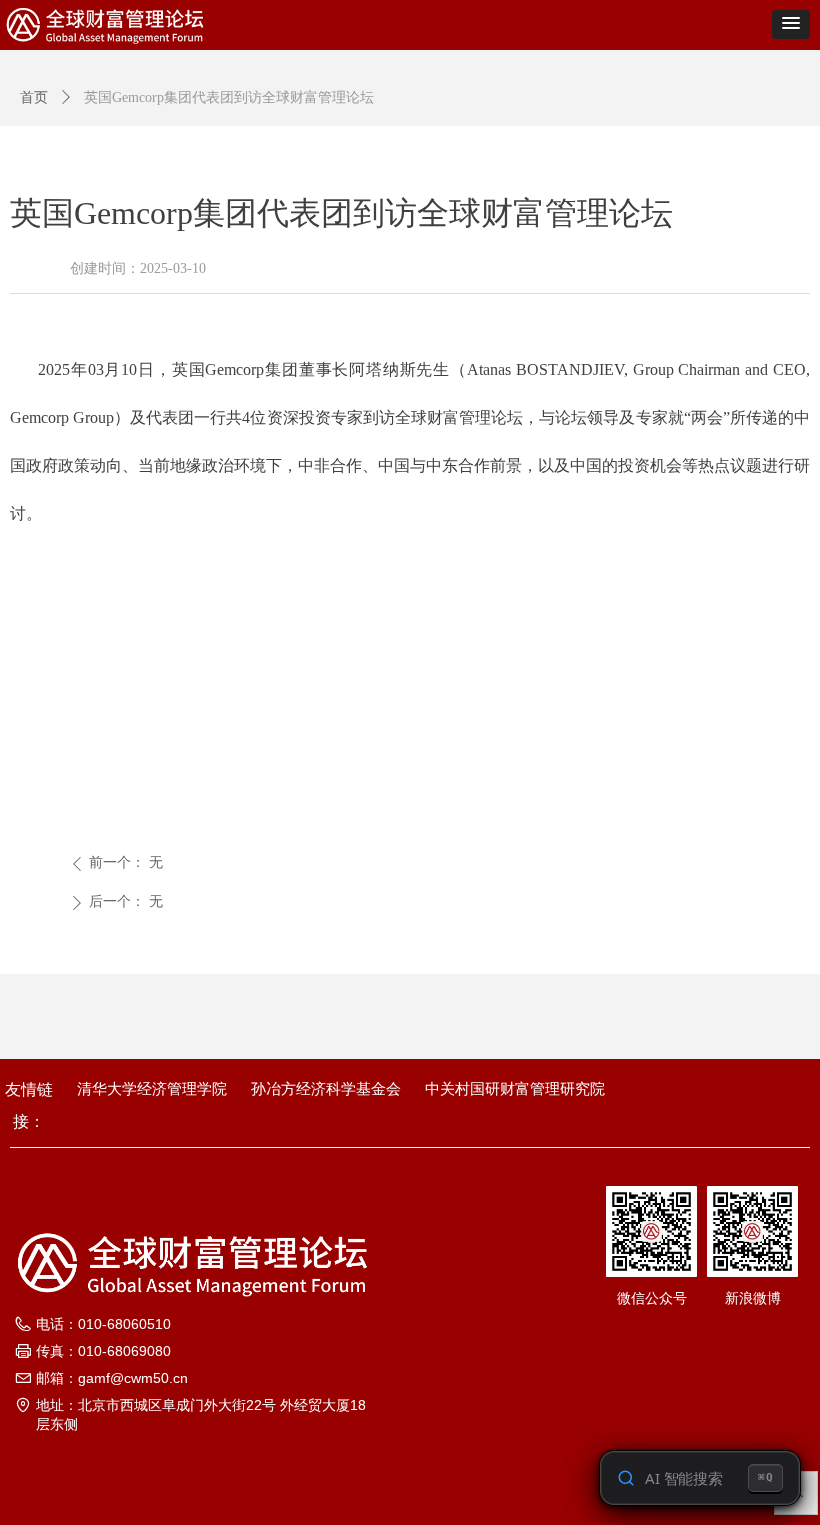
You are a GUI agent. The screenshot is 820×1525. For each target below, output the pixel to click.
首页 (34, 97)
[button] (791, 24)
